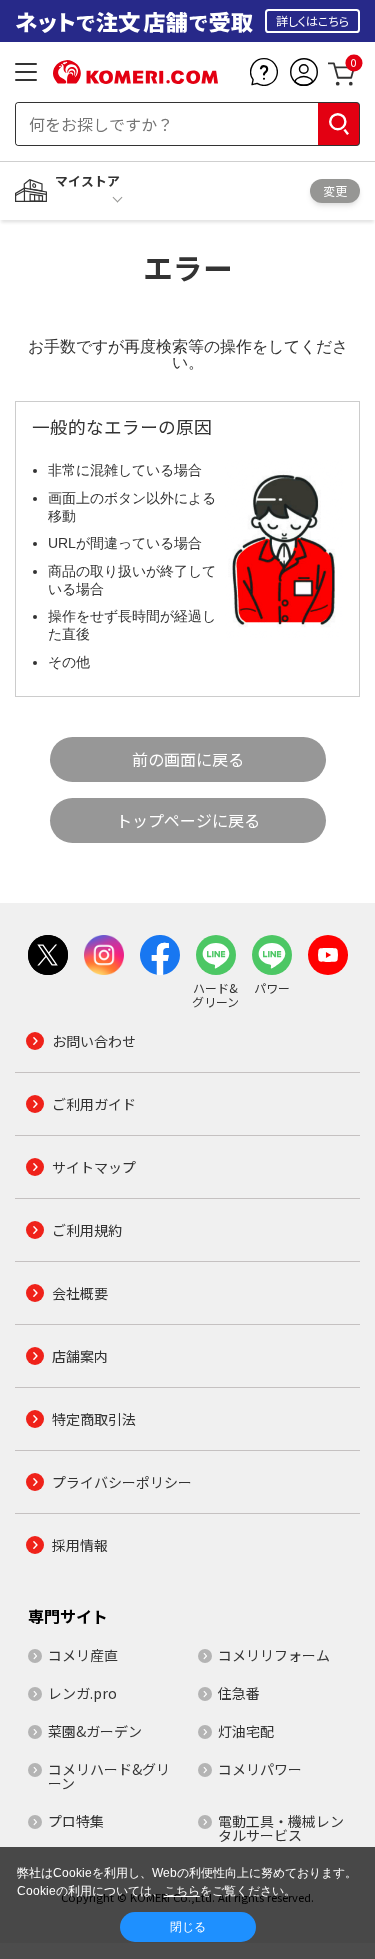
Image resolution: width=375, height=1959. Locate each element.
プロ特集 (76, 1821)
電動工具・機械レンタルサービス (281, 1828)
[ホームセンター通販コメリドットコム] (135, 77)
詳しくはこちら (312, 20)
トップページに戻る (188, 820)
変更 (335, 190)
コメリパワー (260, 1769)
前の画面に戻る (188, 759)
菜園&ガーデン (95, 1731)
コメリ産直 (83, 1655)
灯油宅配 (246, 1731)
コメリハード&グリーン (109, 1776)
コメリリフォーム (274, 1655)
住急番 (239, 1693)
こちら (182, 1891)
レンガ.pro (82, 1693)
